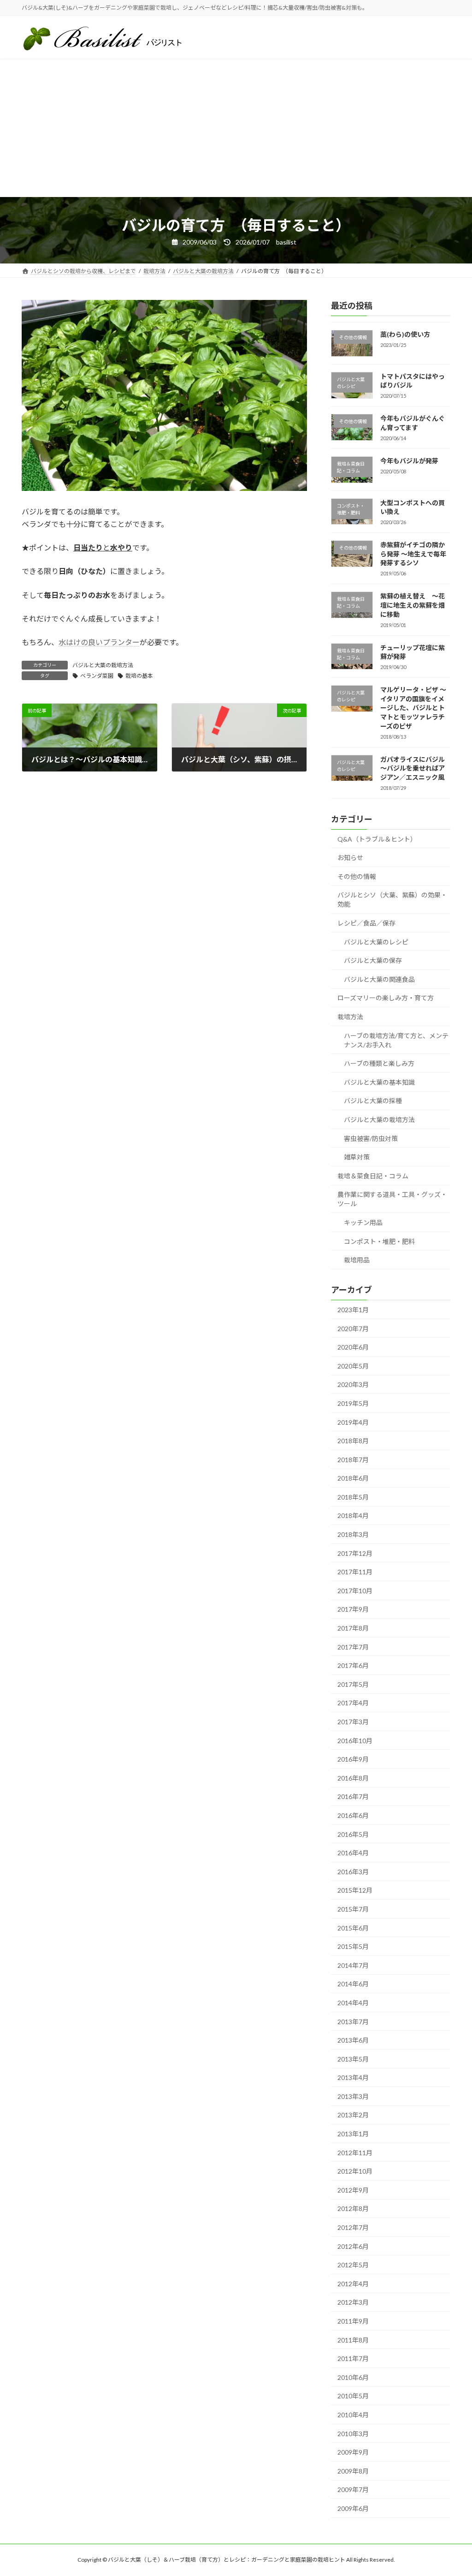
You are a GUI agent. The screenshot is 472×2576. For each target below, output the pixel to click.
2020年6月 (353, 1348)
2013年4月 (353, 2078)
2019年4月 (353, 1422)
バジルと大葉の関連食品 (379, 979)
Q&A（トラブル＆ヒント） (377, 839)
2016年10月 (355, 1741)
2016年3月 (353, 1872)
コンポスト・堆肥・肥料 (379, 1241)
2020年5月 (353, 1366)
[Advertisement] (236, 128)
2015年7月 (353, 1909)
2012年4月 (353, 2284)
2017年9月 (353, 1610)
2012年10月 (355, 2172)
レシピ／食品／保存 (366, 923)
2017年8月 (353, 1628)
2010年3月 (353, 2434)
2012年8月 (353, 2209)
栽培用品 (357, 1260)
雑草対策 (357, 1157)
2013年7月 (353, 2022)
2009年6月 (353, 2508)
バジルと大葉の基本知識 (379, 1082)
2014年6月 (353, 1984)
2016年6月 (353, 1815)
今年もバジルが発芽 (409, 461)
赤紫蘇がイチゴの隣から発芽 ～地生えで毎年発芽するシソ (413, 554)
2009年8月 (353, 2471)
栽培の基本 (139, 676)
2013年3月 (353, 2096)
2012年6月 (353, 2246)
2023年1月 (353, 1310)
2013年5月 (353, 2059)
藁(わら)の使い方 (405, 334)
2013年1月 (353, 2134)
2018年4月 (353, 1516)
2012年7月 (353, 2227)
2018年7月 (353, 1460)
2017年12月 (355, 1553)
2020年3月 (353, 1385)
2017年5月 (353, 1684)
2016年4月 (353, 1853)
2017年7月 (353, 1647)
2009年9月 (353, 2453)
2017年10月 (355, 1591)
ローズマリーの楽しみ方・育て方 (386, 998)
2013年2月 (353, 2115)
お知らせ (350, 858)
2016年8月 (353, 1778)
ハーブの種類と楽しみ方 (379, 1064)
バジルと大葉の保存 (373, 961)
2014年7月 (353, 1965)
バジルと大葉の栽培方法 (103, 665)
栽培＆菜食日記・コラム (373, 1176)
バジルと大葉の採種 (373, 1101)
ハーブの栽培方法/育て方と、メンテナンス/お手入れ (396, 1040)
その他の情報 (357, 876)
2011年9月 (353, 2321)
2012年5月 (353, 2265)
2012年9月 (353, 2190)
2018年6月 (353, 1479)
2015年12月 (355, 1891)
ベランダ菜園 (97, 676)
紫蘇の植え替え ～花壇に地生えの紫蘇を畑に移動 (413, 605)
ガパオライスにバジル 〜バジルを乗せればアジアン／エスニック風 (413, 768)
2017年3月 (353, 1722)
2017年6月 (353, 1666)
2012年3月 (353, 2303)
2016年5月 (353, 1834)
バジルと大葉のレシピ (376, 942)
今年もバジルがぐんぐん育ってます (413, 423)
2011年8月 (353, 2340)
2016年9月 (353, 1760)
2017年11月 (355, 1572)
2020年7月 (353, 1329)
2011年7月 (353, 2359)
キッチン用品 (363, 1222)
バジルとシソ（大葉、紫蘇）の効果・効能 (392, 900)
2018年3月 (353, 1534)
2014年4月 (353, 2003)
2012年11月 (355, 2153)
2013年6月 (353, 2041)
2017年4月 (353, 1703)
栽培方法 (350, 1017)
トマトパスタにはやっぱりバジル (413, 381)
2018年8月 (353, 1441)
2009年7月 (353, 2490)
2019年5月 (353, 1403)
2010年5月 (353, 2396)
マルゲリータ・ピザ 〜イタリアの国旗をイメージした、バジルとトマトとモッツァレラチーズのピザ (413, 708)
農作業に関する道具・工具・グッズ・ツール (392, 1199)
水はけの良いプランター (99, 642)
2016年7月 (353, 1797)
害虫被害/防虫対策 (371, 1139)
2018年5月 (353, 1497)
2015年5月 (353, 1947)
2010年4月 (353, 2415)
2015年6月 (353, 1928)
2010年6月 (353, 2377)
